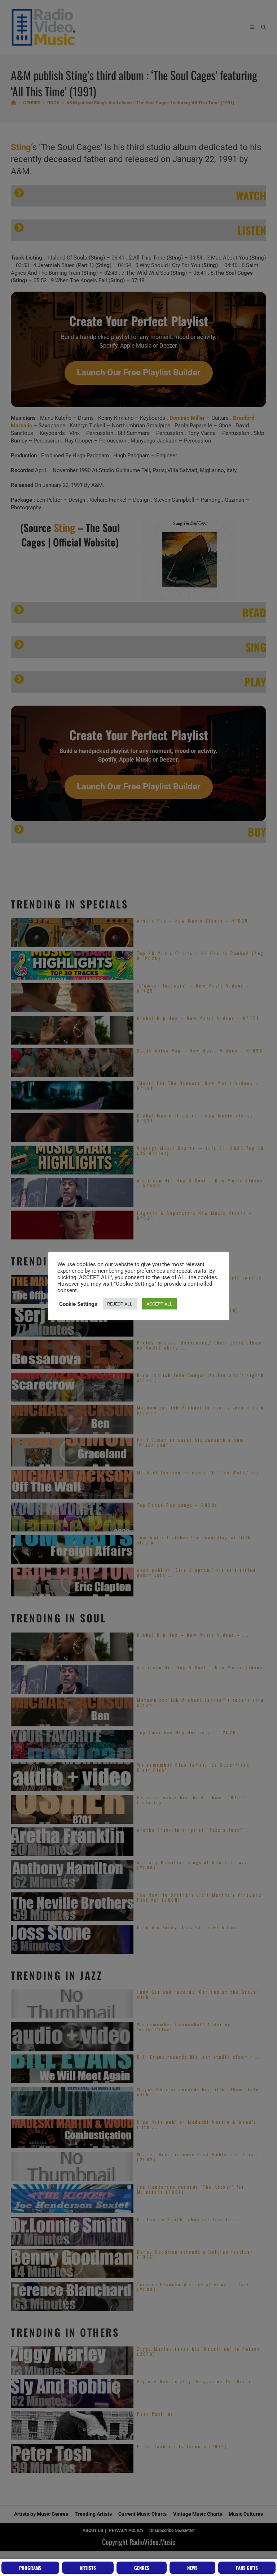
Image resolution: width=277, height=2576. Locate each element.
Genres (142, 2568)
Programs (30, 2568)
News (192, 2568)
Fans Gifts (247, 2568)
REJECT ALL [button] (120, 1304)
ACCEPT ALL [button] (159, 1304)
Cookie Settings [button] (78, 1304)
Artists (88, 2568)
